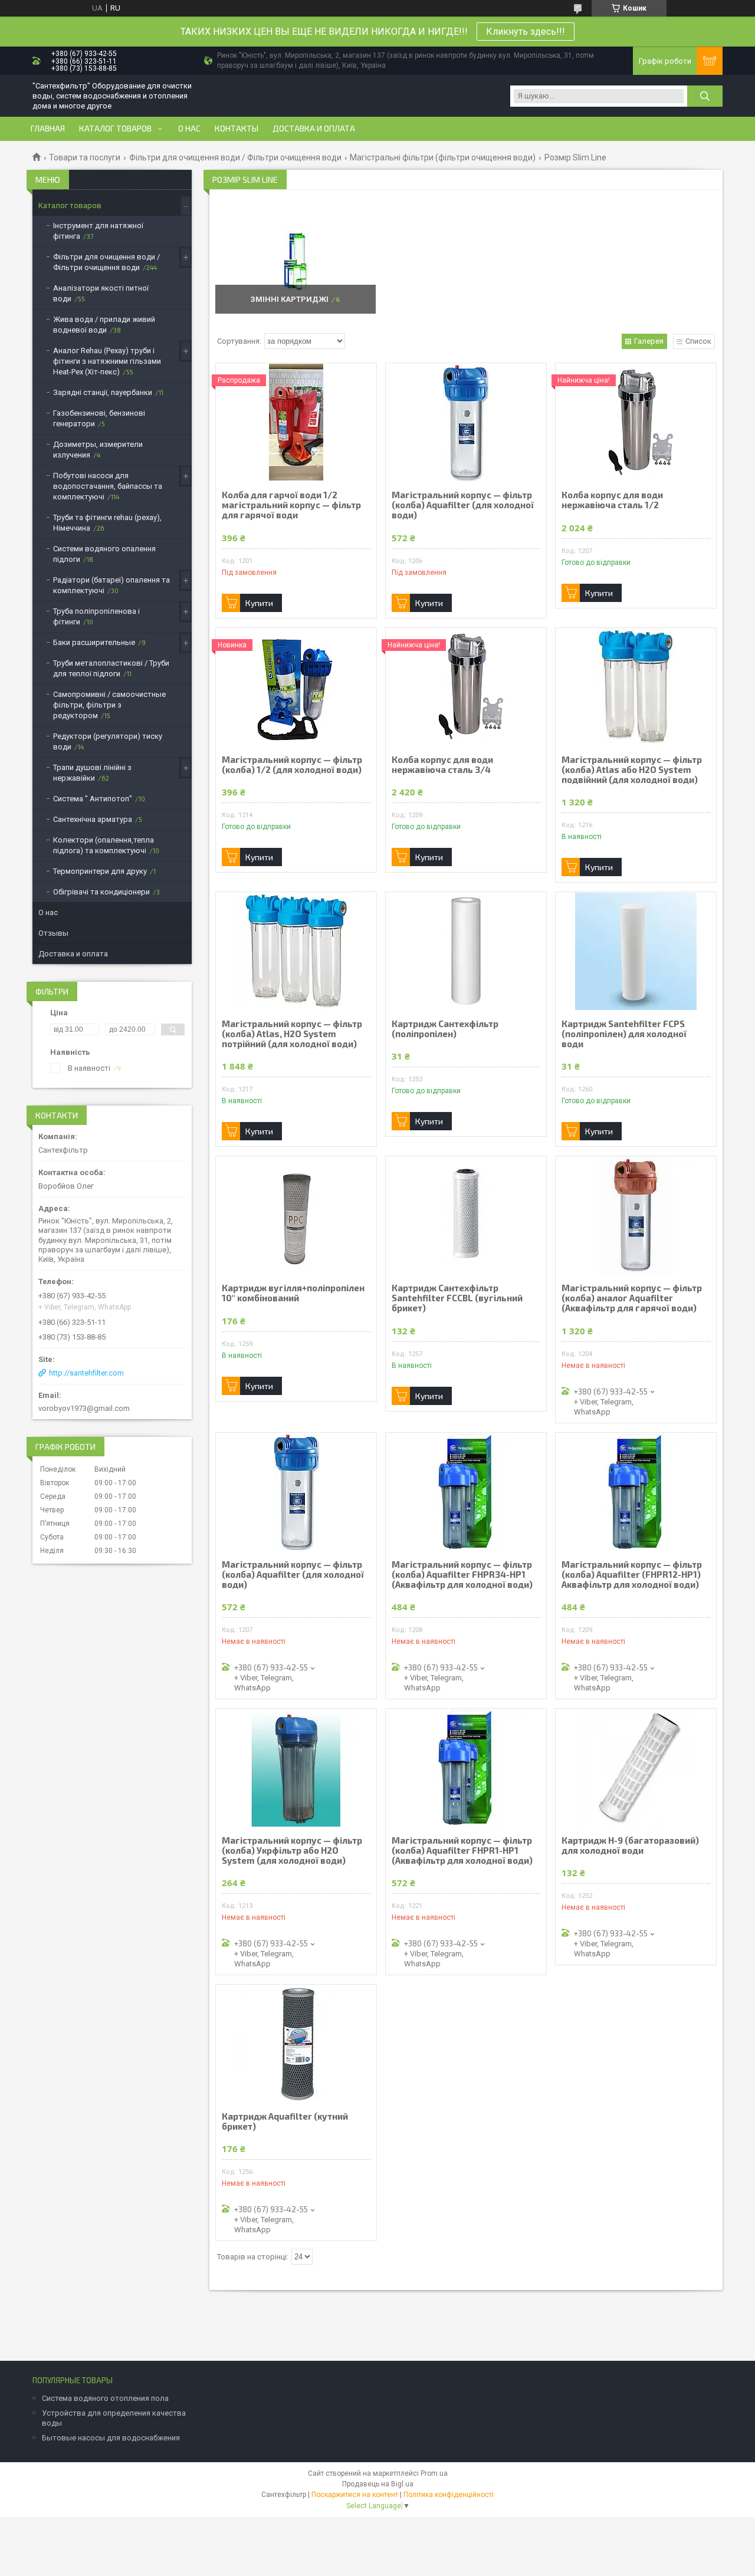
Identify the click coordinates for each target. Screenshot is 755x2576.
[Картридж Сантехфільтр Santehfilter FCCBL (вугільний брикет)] (466, 1215)
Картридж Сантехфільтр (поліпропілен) (445, 1029)
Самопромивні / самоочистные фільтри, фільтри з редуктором (109, 705)
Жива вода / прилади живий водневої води (104, 325)
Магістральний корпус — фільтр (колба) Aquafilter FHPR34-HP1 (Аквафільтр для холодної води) (462, 1575)
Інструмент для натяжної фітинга (98, 231)
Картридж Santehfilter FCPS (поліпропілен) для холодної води (624, 1034)
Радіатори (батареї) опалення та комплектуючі (111, 585)
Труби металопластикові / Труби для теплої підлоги (111, 668)
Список (698, 341)
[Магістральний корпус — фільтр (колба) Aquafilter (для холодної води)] (466, 422)
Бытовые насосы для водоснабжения (111, 2438)
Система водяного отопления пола (105, 2398)
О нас (189, 129)
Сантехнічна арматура (93, 819)
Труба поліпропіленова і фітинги (96, 616)
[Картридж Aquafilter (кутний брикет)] (296, 2044)
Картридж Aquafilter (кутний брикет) (285, 2121)
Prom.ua (434, 2473)
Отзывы (53, 933)
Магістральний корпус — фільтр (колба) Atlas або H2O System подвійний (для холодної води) (632, 770)
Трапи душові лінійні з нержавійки (92, 773)
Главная (48, 129)
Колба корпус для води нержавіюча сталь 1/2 (612, 500)
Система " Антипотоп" (93, 799)
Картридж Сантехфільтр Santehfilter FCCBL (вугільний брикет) (457, 1298)
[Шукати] (705, 96)
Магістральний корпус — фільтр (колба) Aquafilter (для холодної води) (463, 505)
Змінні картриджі (289, 299)
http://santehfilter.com (86, 1373)
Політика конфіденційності (449, 2495)
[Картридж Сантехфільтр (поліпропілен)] (466, 951)
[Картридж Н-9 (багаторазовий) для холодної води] (636, 1768)
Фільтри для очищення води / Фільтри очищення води (235, 157)
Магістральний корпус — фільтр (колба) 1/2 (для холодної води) (292, 765)
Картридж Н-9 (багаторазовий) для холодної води (630, 1845)
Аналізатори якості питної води (101, 293)
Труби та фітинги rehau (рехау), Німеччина (107, 523)
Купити (259, 603)
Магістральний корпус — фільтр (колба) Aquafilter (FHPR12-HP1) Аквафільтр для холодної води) (632, 1575)
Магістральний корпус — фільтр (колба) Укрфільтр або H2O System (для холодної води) (292, 1850)
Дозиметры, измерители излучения (98, 450)
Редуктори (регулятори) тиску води (108, 741)
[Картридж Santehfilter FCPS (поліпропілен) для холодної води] (636, 951)
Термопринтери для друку (100, 871)
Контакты (237, 129)
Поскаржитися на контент (355, 2495)
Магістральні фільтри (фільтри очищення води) (443, 157)
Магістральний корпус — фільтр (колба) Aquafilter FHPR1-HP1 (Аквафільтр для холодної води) (462, 1850)
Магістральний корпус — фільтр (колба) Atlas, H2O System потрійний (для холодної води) (292, 1034)
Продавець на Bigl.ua (378, 2484)
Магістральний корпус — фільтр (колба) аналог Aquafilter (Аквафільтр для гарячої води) (632, 1298)
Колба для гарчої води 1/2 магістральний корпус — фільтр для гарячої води (291, 505)
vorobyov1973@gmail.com (84, 1408)
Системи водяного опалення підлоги (104, 554)
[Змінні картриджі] (295, 261)
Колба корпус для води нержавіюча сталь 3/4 (442, 765)
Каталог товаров (115, 129)
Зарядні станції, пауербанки (103, 392)
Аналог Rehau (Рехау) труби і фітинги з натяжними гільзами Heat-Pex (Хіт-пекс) (107, 361)
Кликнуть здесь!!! (526, 32)
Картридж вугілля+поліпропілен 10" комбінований (293, 1293)
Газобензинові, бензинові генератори (99, 418)
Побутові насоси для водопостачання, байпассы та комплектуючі (108, 486)
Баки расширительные (94, 642)
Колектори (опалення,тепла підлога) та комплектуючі (104, 845)
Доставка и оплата (314, 129)
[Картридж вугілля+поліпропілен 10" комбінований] (296, 1215)
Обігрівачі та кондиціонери (101, 892)
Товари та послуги (85, 157)
